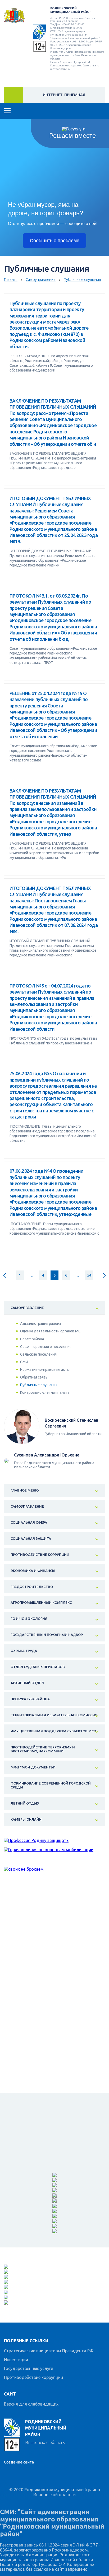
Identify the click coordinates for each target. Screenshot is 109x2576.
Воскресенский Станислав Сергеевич (72, 1423)
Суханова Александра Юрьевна (47, 1455)
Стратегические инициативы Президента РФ (49, 2351)
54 (89, 1275)
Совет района (32, 1339)
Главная (11, 280)
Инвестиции (16, 2360)
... (31, 1275)
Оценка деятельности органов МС (50, 1331)
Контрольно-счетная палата (45, 1392)
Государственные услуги (29, 2368)
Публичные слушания (82, 280)
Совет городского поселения (46, 1347)
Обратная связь (34, 1377)
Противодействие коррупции (33, 2377)
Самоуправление (41, 280)
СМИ (24, 1362)
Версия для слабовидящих (31, 2404)
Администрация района (41, 1323)
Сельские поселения (38, 1354)
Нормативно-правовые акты (45, 1370)
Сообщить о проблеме (55, 241)
